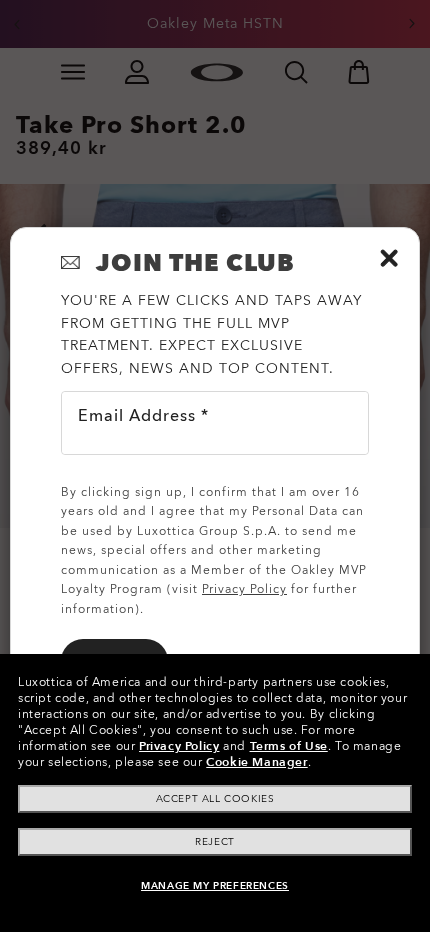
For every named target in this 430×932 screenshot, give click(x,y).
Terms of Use (289, 746)
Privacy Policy (179, 746)
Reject (215, 842)
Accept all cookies (215, 799)
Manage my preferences (215, 886)
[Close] (389, 258)
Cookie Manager (256, 762)
